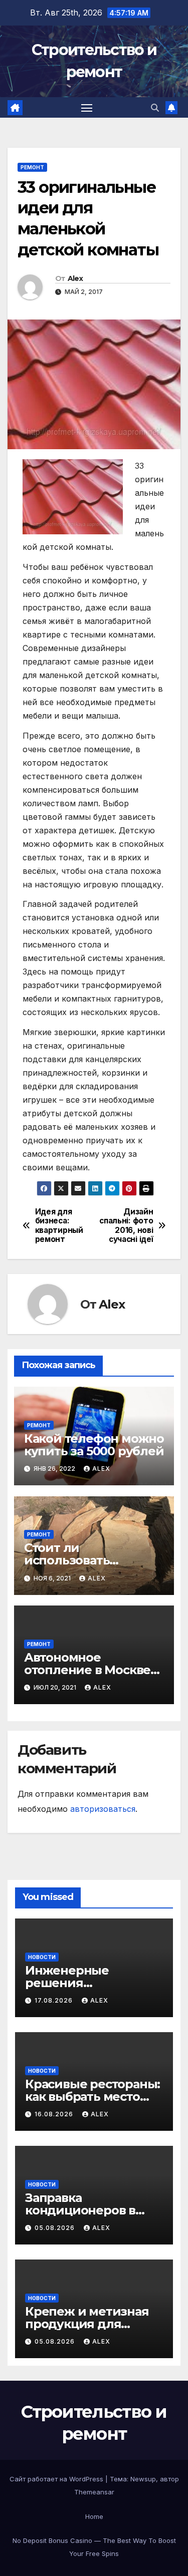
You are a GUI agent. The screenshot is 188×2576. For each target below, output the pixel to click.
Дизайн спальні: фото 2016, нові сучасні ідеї (126, 1226)
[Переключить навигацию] (87, 108)
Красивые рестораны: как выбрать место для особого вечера (92, 2097)
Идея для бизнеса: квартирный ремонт (59, 1226)
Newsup (143, 2479)
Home (94, 2516)
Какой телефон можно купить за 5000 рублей (94, 1445)
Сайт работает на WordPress (57, 2479)
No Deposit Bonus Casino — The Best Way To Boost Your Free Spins (94, 2547)
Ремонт (32, 167)
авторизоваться (103, 1809)
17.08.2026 (55, 2000)
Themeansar (94, 2492)
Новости (42, 1957)
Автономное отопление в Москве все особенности (87, 1670)
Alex (75, 278)
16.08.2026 (55, 2114)
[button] (155, 108)
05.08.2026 (56, 2228)
